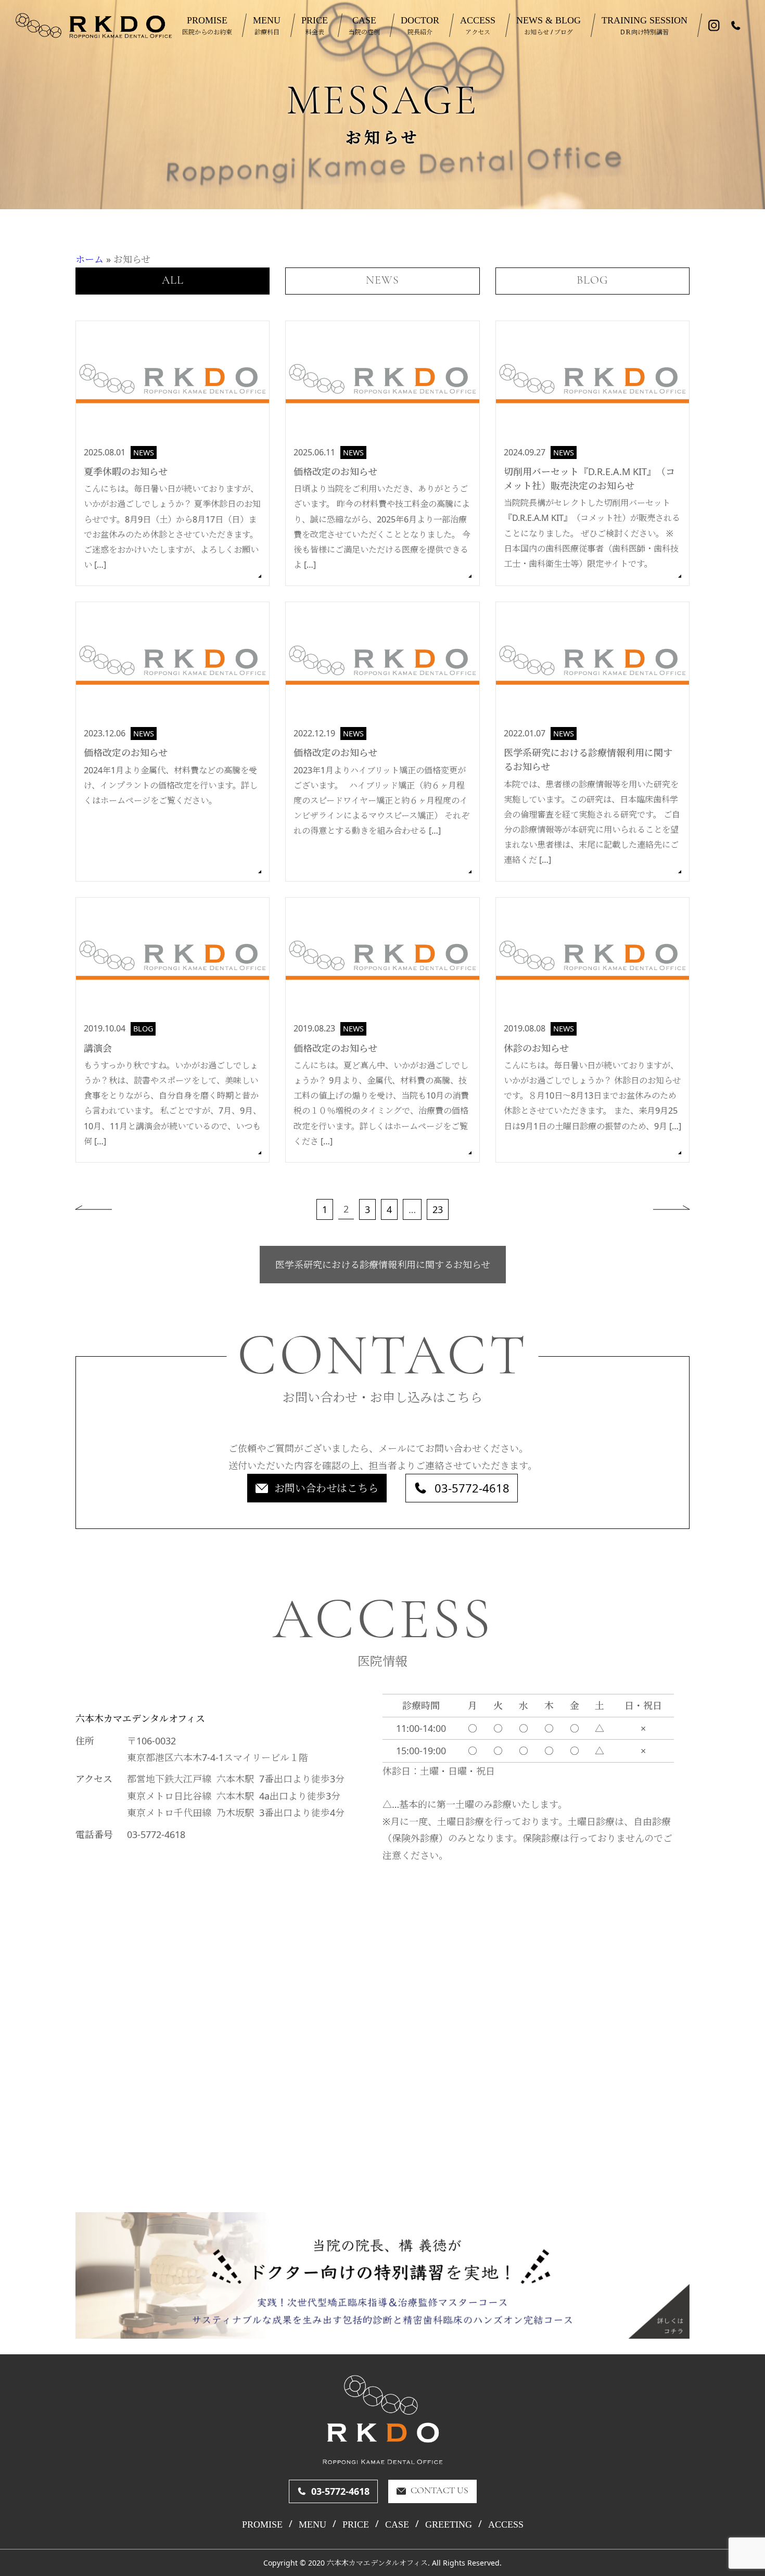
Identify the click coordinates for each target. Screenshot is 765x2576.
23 (438, 1209)
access (506, 2524)
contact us (439, 2491)
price (356, 2524)
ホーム (90, 259)
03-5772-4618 (472, 1488)
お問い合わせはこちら (326, 1488)
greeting (449, 2524)
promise (262, 2524)
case (397, 2524)
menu (313, 2524)
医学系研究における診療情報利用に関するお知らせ (383, 1265)
